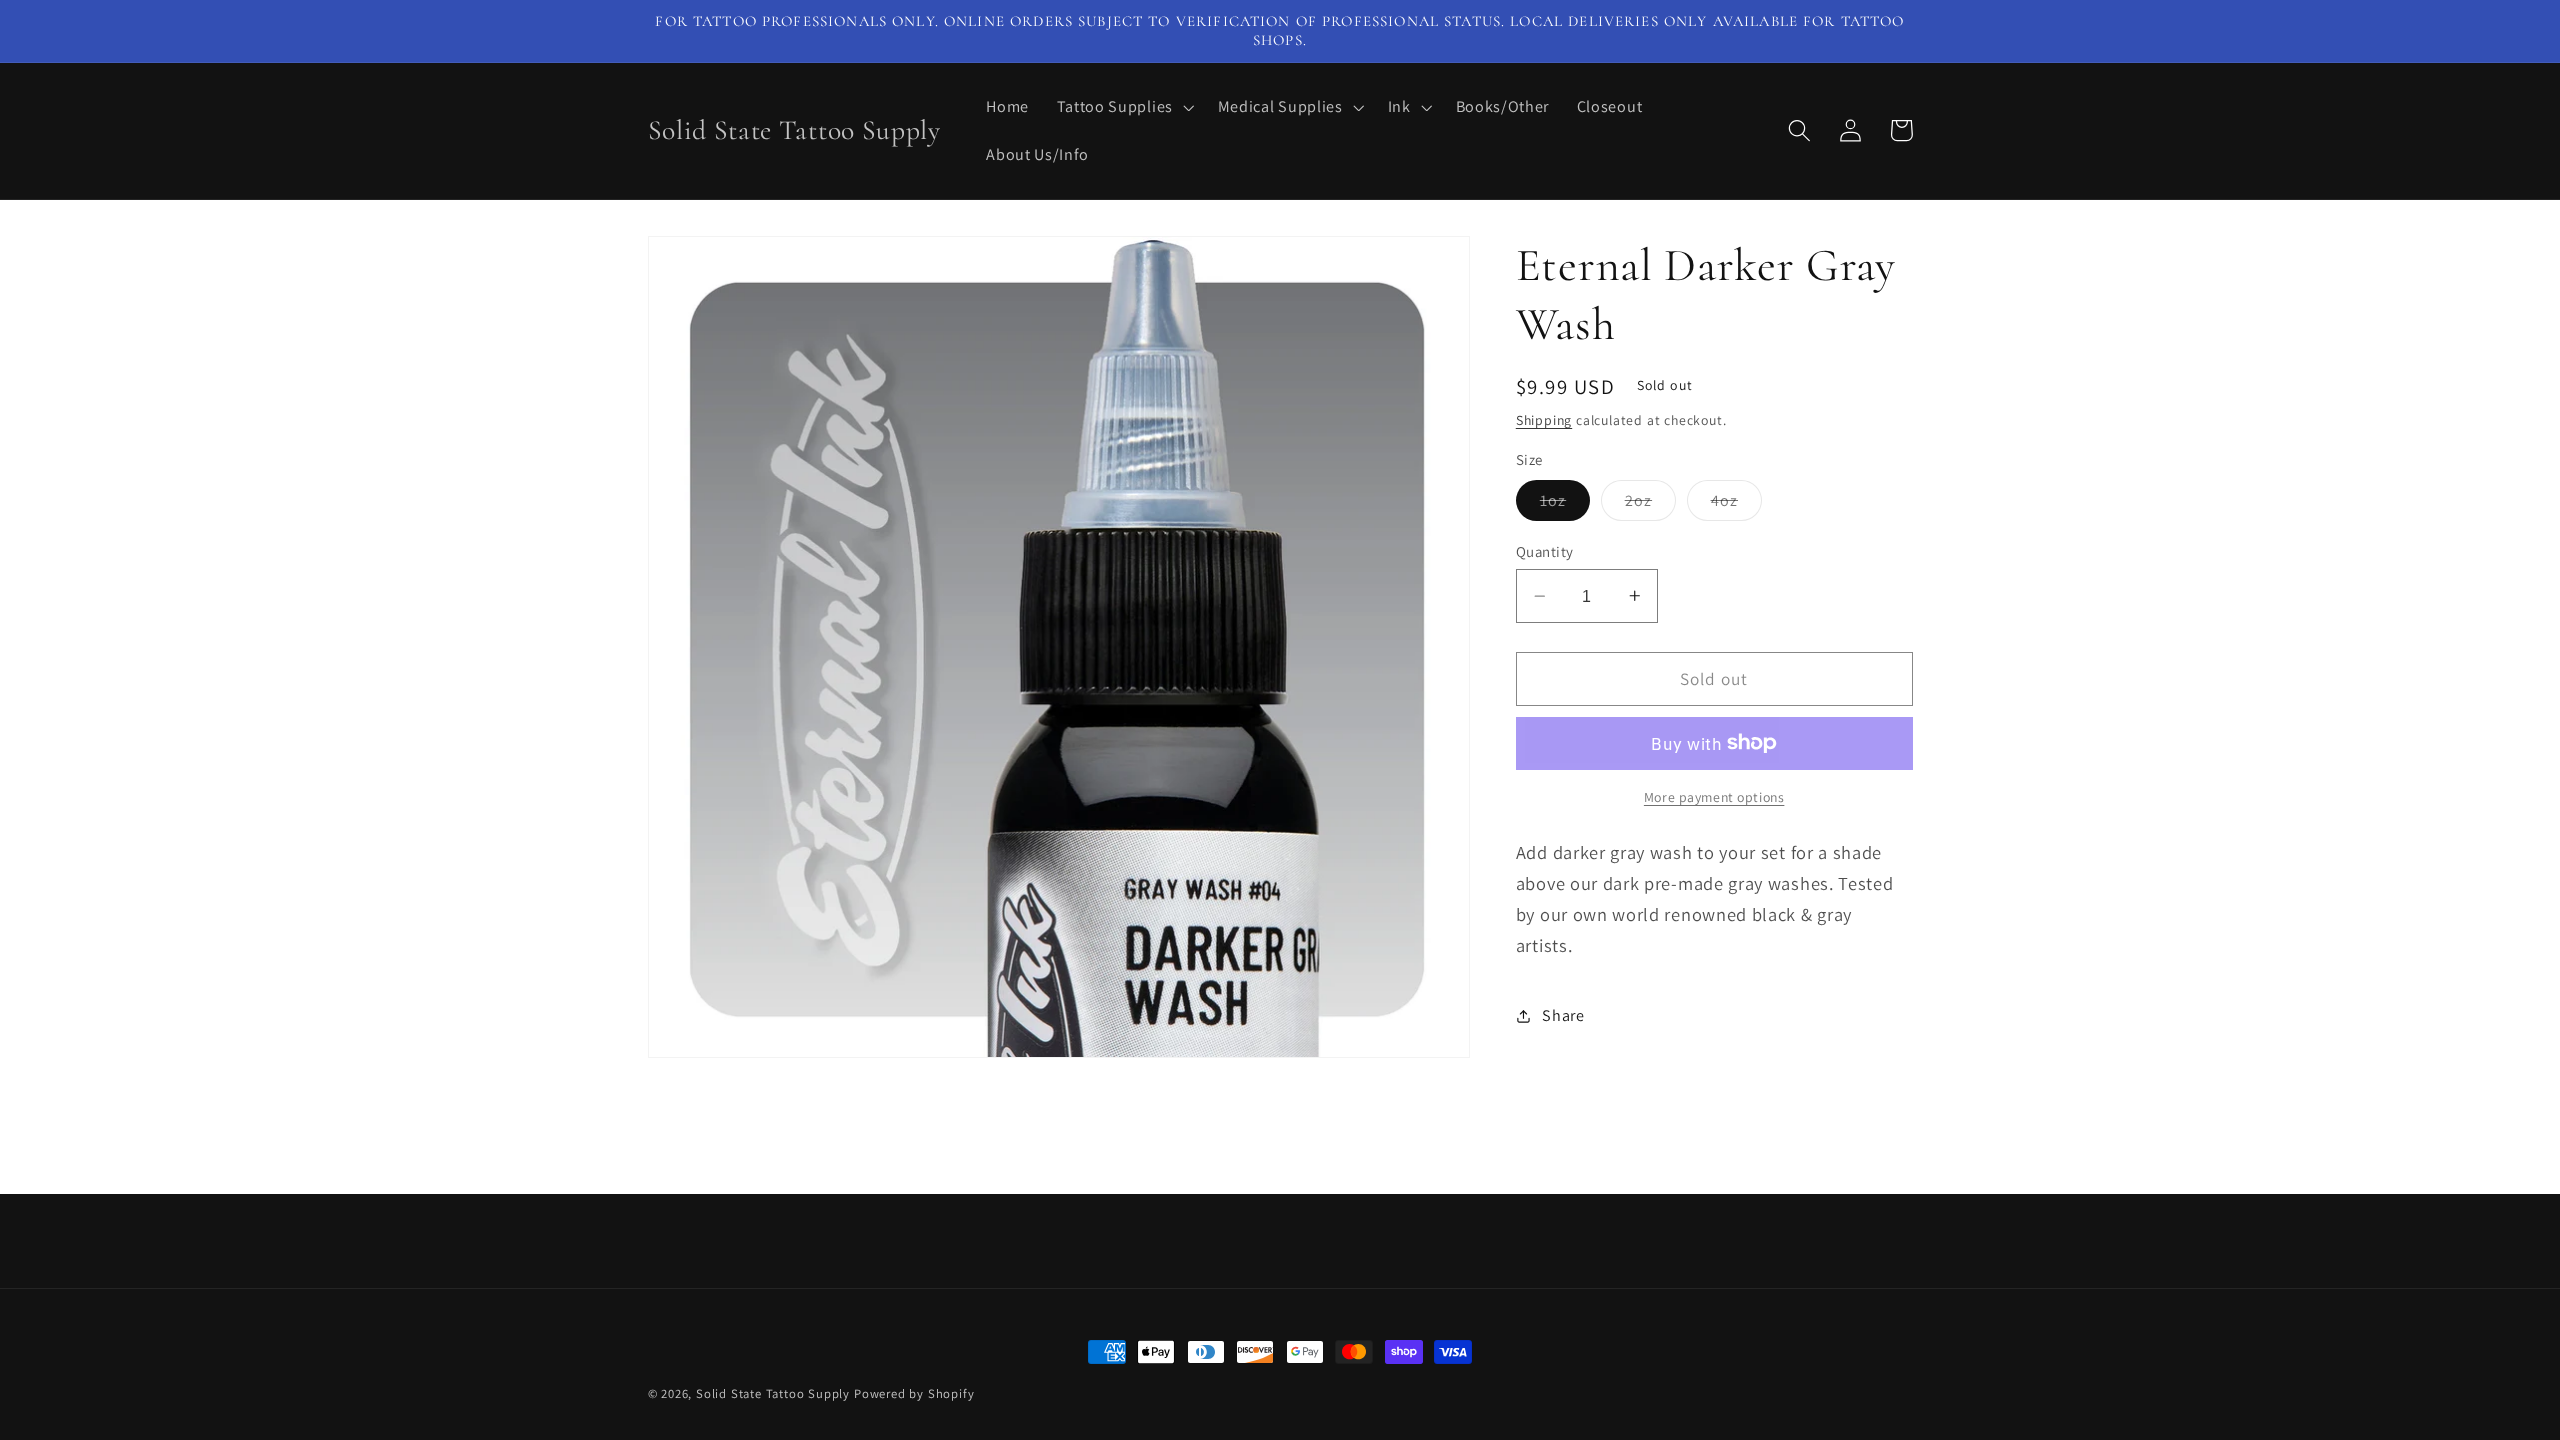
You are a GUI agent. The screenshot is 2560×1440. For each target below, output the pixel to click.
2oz (1650, 505)
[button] (1123, 107)
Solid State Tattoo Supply (773, 1393)
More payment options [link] (1714, 797)
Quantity (1545, 551)
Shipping (1544, 420)
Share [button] (1563, 1015)
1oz (1565, 505)
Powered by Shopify (914, 1393)
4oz (1736, 505)
